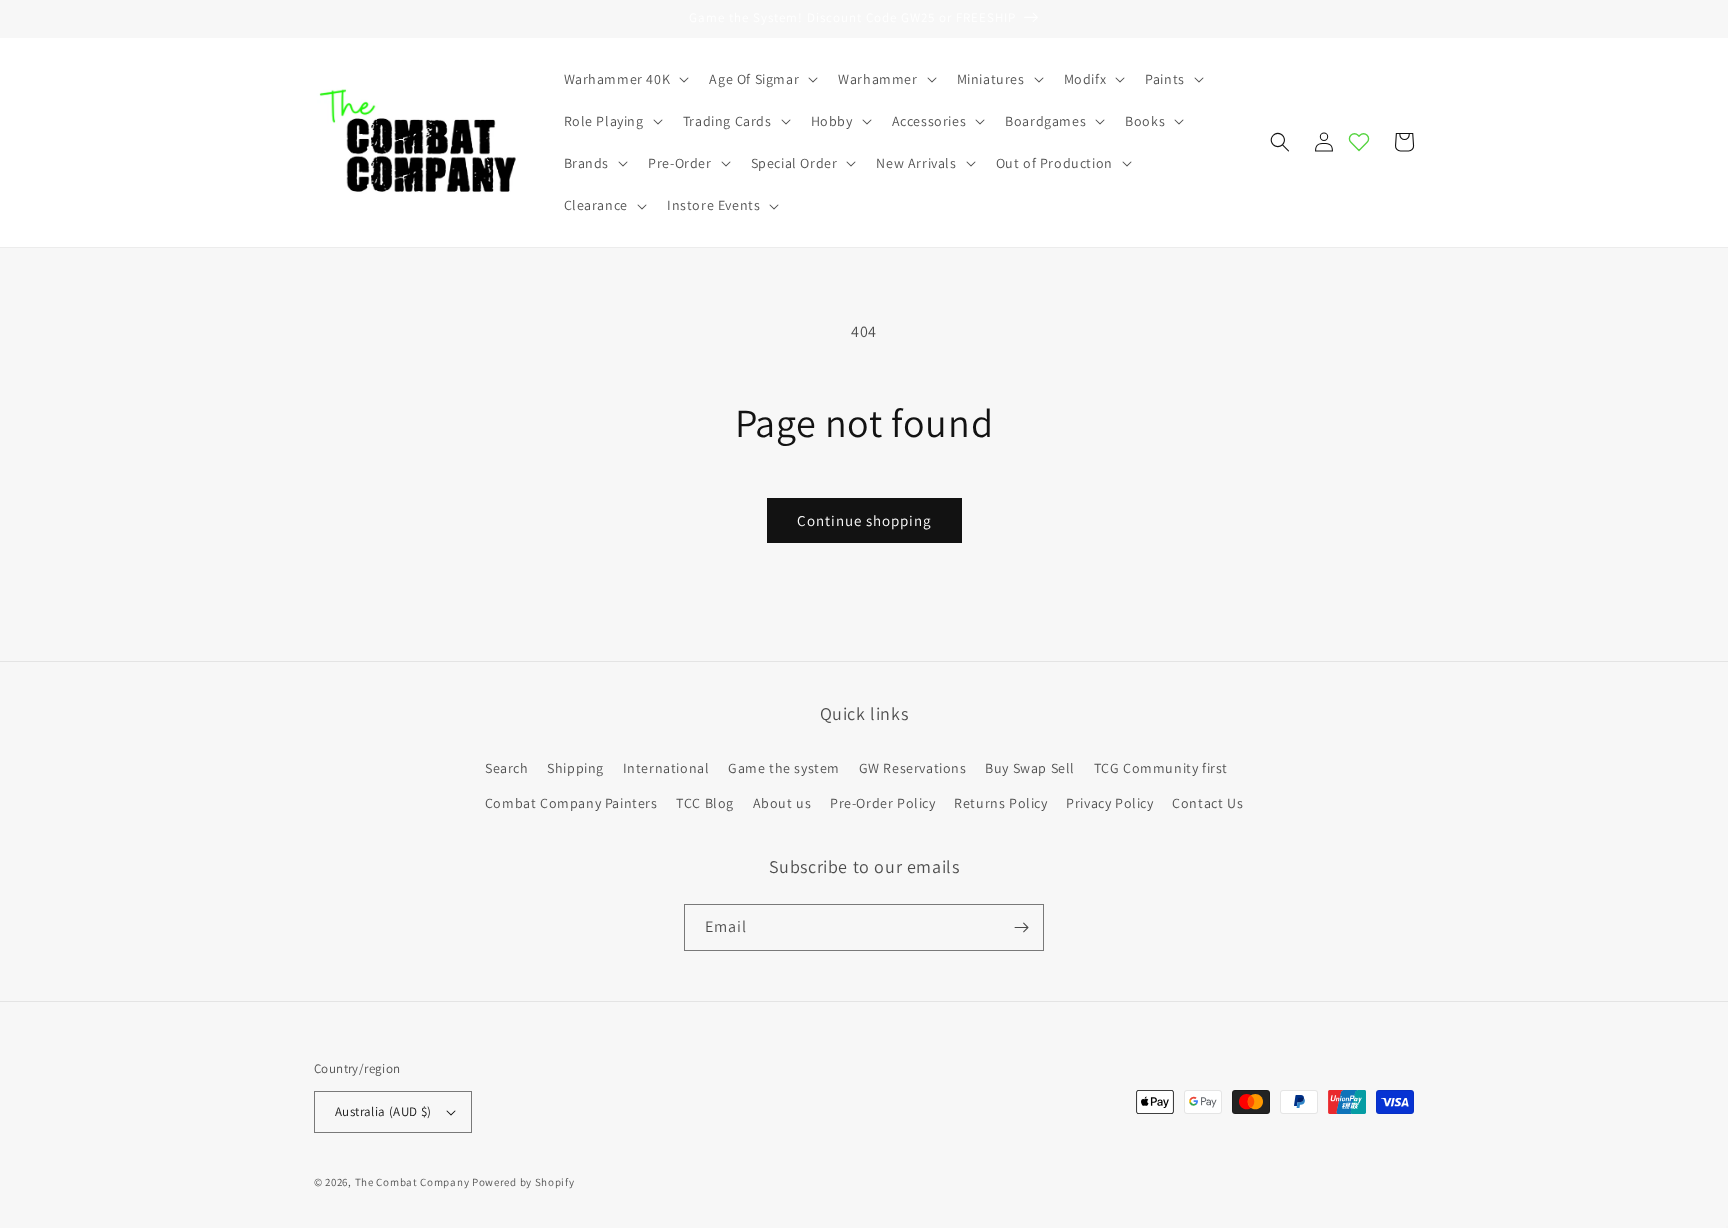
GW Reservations (913, 768)
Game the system (784, 768)
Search (507, 768)
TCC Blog (705, 803)
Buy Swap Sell (1030, 768)
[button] (625, 79)
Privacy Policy (1109, 803)
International (666, 768)
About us (782, 803)
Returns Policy (1000, 803)
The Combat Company (412, 1182)
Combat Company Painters (571, 803)
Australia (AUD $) (383, 1111)
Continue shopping (864, 520)
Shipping (575, 768)
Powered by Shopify (523, 1182)
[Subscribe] (1021, 927)
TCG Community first (1161, 768)
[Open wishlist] (1359, 142)
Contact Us (1207, 803)
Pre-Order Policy (883, 803)
